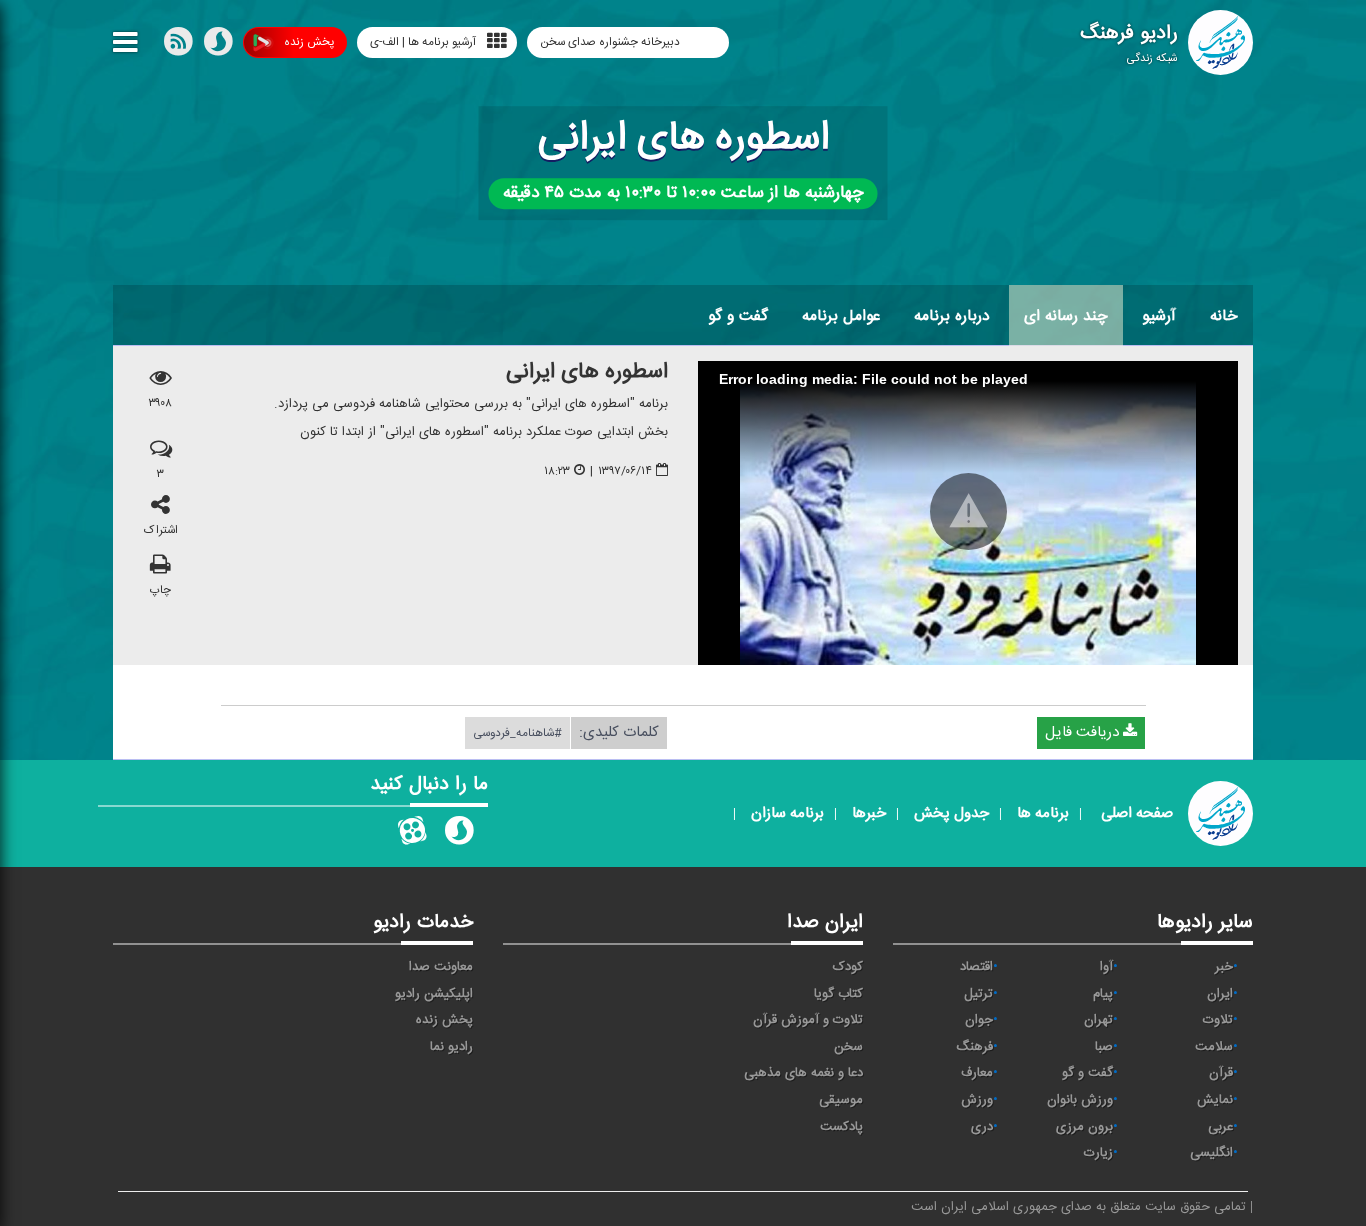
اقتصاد (976, 967)
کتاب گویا (838, 994)
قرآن (1221, 1073)
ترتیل (978, 994)
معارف (977, 1073)
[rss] (178, 46)
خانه (1224, 316)
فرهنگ (974, 1047)
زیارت (1098, 1153)
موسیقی (841, 1100)
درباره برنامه (952, 316)
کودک (848, 967)
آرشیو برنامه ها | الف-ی (423, 42)
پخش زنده (309, 42)
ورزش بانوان (1080, 1100)
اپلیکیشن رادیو (434, 994)
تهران (1098, 1020)
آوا (1106, 967)
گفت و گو (738, 316)
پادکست (841, 1127)
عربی (1220, 1127)
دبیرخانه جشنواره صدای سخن (611, 42)
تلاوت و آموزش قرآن (808, 1020)
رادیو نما (451, 1047)
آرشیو (1159, 316)
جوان (979, 1020)
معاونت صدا (441, 967)
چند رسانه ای (1066, 316)
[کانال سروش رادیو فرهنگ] (459, 835)
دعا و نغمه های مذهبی (803, 1073)
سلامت (1214, 1047)
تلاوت (1218, 1020)
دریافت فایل (1084, 732)
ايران (1220, 994)
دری (982, 1127)
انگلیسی (1211, 1153)
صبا (1104, 1047)
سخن (848, 1047)
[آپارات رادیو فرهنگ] (412, 835)
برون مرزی (1084, 1127)
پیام (1103, 994)
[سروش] (218, 46)
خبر (1224, 967)
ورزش (977, 1100)
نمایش (1215, 1100)
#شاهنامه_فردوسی (517, 733)
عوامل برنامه (841, 316)
